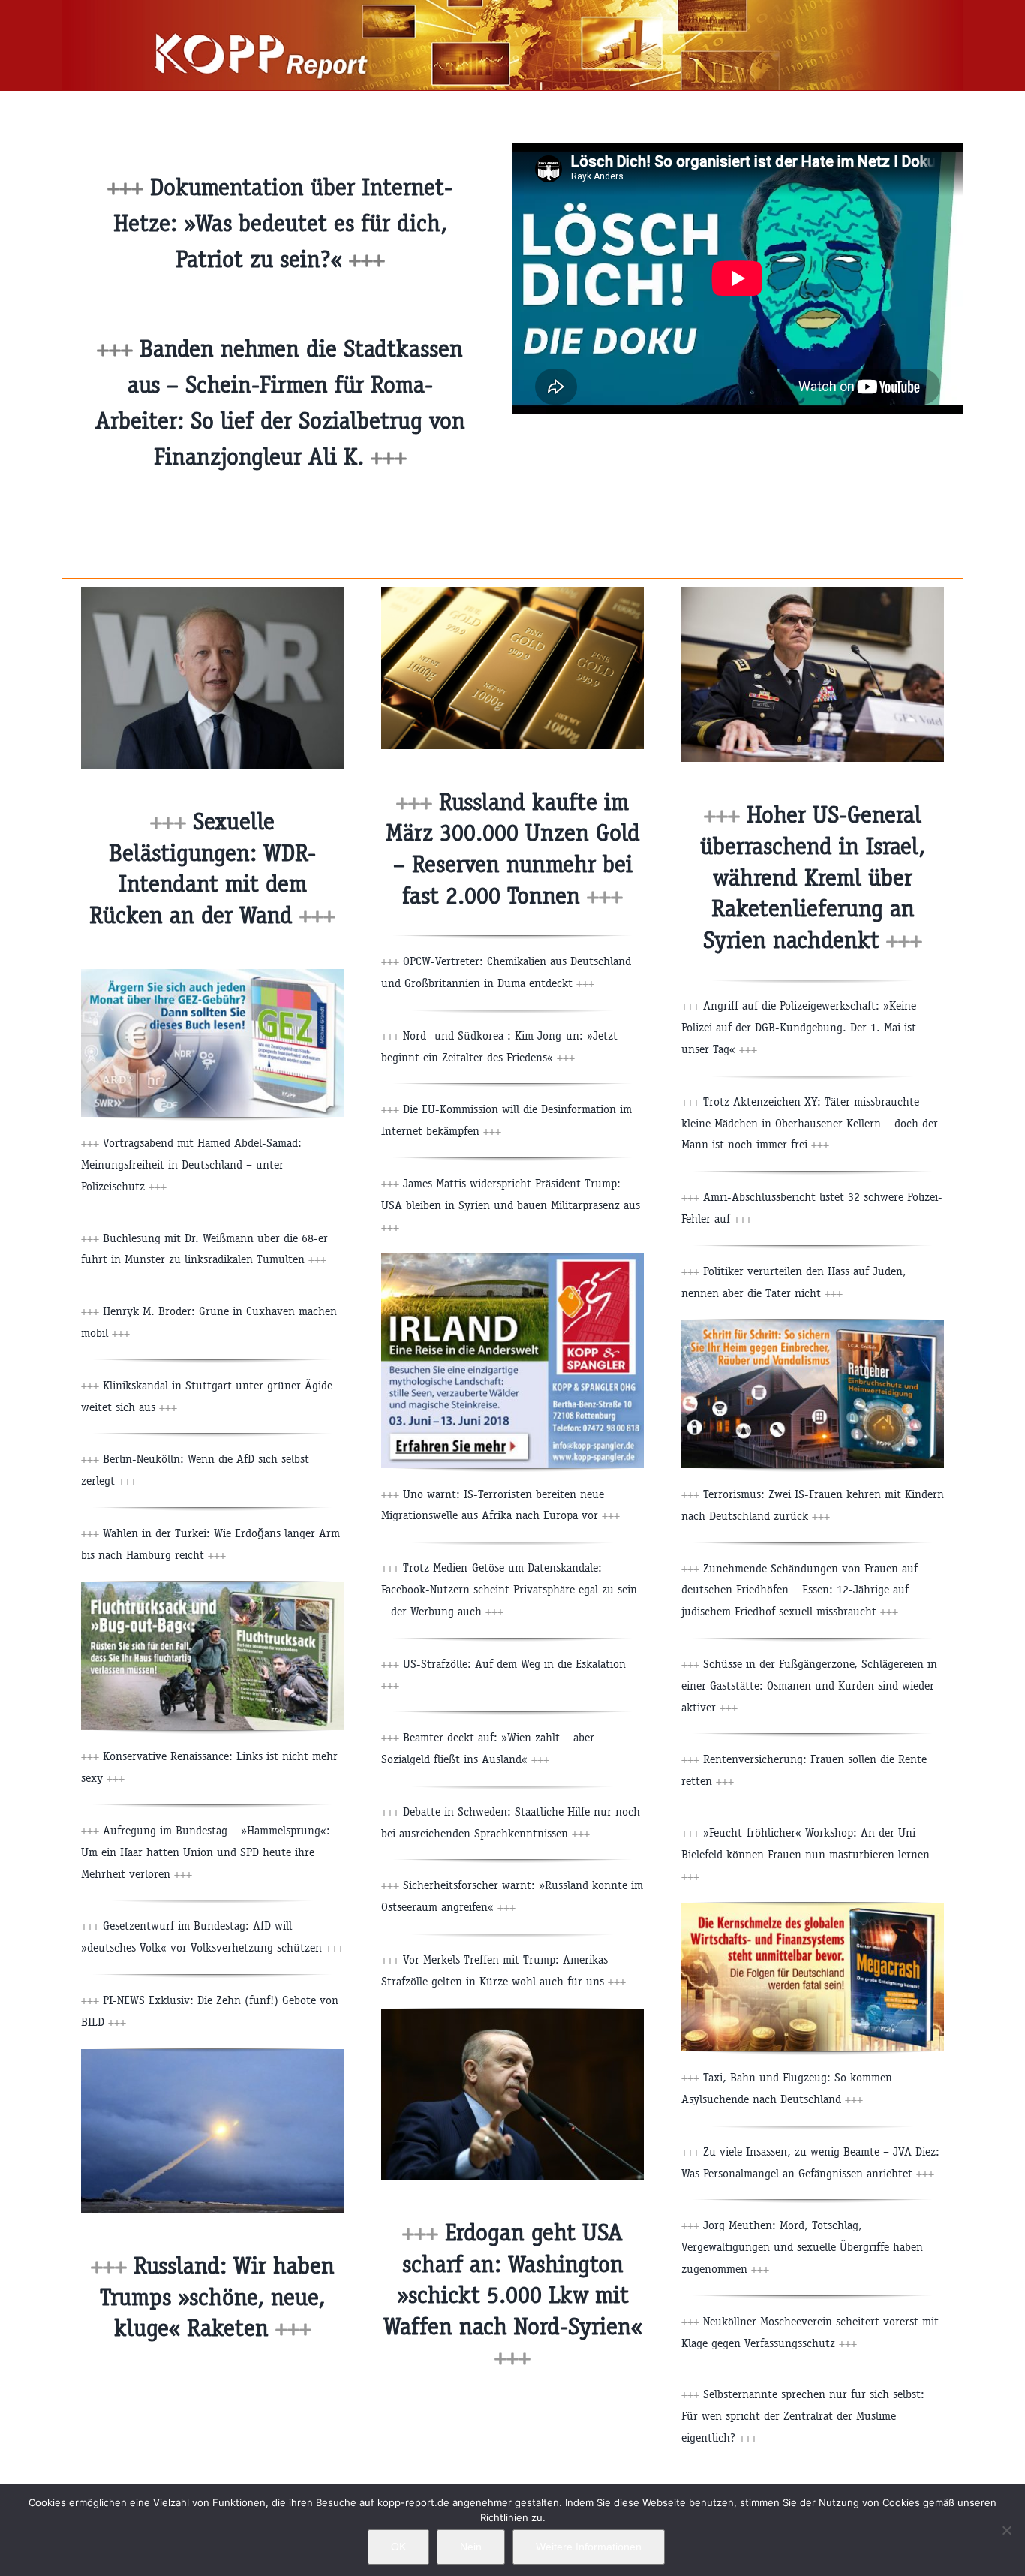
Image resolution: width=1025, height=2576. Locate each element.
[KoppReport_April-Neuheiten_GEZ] (212, 975)
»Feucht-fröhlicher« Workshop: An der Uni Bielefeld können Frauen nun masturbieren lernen (806, 1854)
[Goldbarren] (512, 593)
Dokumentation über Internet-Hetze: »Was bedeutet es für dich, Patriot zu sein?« (283, 223)
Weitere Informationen (589, 2547)
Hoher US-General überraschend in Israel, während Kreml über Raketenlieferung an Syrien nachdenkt (813, 877)
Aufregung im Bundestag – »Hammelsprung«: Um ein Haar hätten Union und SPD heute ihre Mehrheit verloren (206, 1852)
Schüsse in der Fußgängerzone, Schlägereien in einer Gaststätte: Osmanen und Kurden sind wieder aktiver (809, 1685)
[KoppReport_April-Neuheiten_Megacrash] (813, 1908)
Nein (471, 2547)
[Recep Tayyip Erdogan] (512, 2014)
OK (398, 2547)
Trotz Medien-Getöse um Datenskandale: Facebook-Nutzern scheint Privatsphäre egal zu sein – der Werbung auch (509, 1589)
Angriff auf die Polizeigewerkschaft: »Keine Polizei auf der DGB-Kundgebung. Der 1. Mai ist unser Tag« (799, 1027)
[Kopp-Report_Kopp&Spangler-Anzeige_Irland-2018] (512, 1259)
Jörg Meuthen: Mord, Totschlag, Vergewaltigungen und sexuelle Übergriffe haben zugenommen (802, 2247)
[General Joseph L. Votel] (813, 593)
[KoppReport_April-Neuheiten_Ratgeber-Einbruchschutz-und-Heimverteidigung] (813, 1325)
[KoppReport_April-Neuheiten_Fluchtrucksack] (212, 1588)
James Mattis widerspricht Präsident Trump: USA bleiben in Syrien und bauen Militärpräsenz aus (511, 1205)
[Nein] (1006, 2530)
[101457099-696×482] (212, 593)
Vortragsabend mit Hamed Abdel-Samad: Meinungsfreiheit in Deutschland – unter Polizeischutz (191, 1165)
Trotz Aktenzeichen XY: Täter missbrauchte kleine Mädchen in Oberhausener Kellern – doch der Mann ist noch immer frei (810, 1123)
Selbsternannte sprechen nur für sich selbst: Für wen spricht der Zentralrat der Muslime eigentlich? (803, 2416)
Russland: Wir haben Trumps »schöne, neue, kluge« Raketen (217, 2297)
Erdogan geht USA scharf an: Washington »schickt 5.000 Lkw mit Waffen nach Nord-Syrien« (513, 2295)
